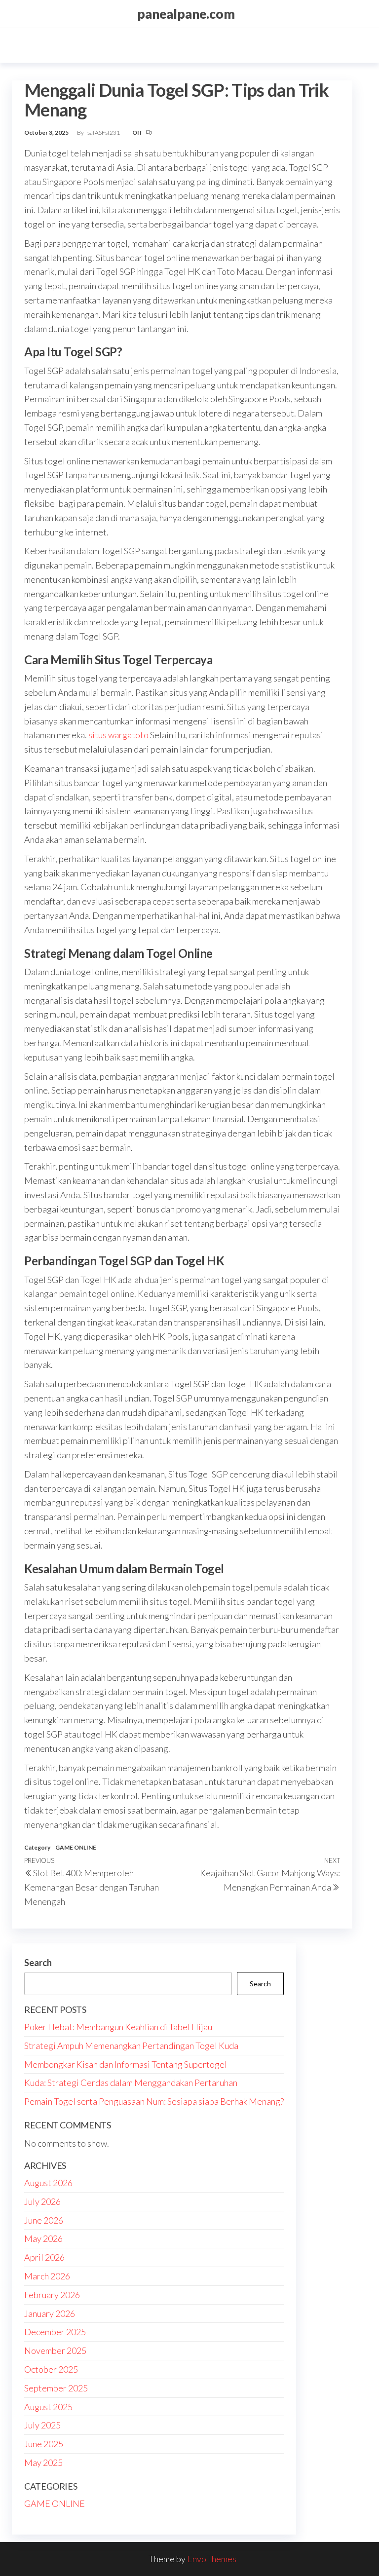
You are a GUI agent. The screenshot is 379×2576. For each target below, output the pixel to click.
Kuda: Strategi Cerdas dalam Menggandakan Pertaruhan (131, 2083)
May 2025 (43, 2462)
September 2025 (56, 2388)
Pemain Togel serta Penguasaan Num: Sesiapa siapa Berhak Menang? (154, 2101)
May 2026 (43, 2238)
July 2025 (42, 2425)
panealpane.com (186, 14)
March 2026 (47, 2276)
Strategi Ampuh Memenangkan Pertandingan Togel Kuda (131, 2046)
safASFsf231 (104, 133)
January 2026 (50, 2313)
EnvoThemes (212, 2559)
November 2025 (55, 2350)
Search (38, 1963)
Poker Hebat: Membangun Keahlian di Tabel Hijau (118, 2027)
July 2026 (42, 2201)
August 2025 (48, 2407)
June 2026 (44, 2220)
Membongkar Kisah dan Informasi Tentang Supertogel (126, 2064)
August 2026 (48, 2183)
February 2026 (52, 2295)
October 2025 (51, 2369)
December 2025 (55, 2332)
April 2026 (44, 2257)
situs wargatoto (118, 735)
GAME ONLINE (76, 1847)
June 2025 (44, 2444)
